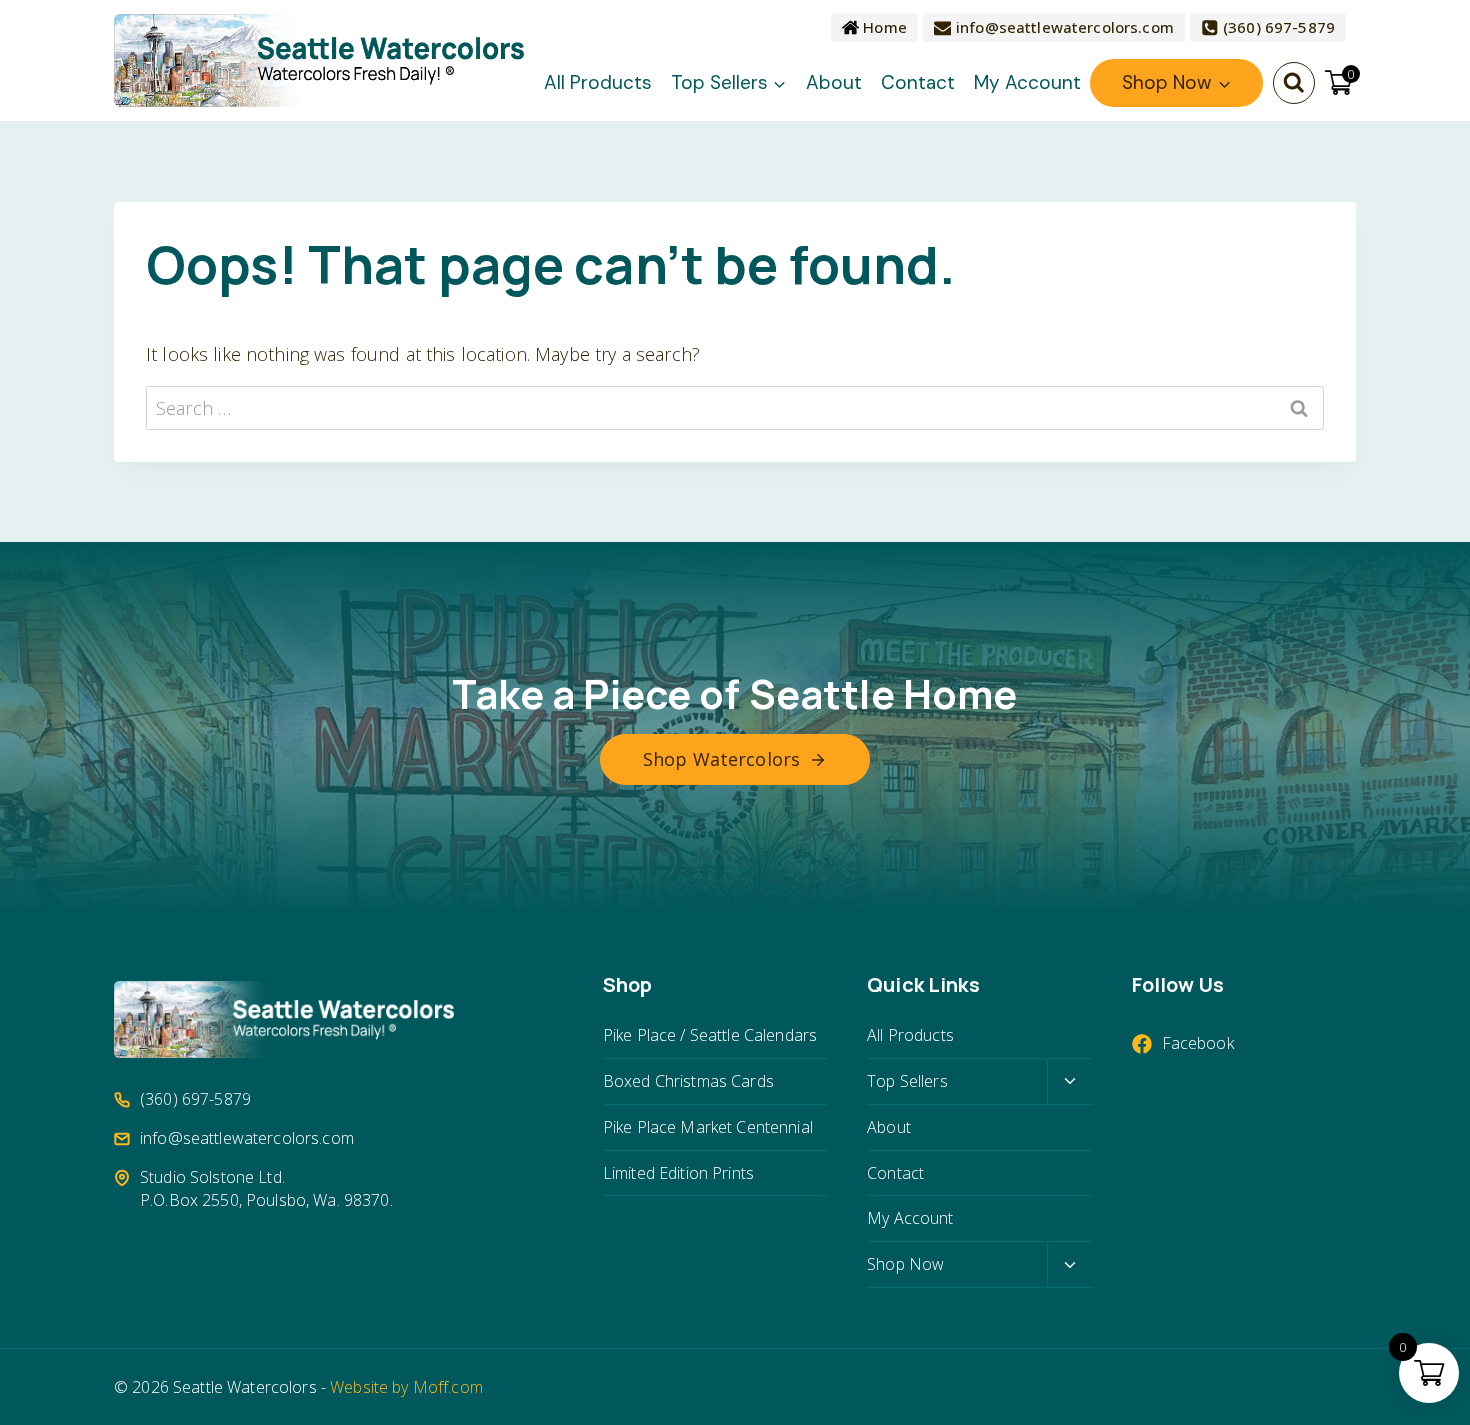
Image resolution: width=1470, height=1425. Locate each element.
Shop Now (905, 1264)
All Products (598, 82)
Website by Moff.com (406, 1387)
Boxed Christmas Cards (688, 1081)
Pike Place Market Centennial (708, 1127)
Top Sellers (907, 1081)
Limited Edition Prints (678, 1173)
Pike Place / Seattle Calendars (710, 1035)
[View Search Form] (1294, 83)
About (834, 82)
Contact (918, 82)
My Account (1027, 82)
